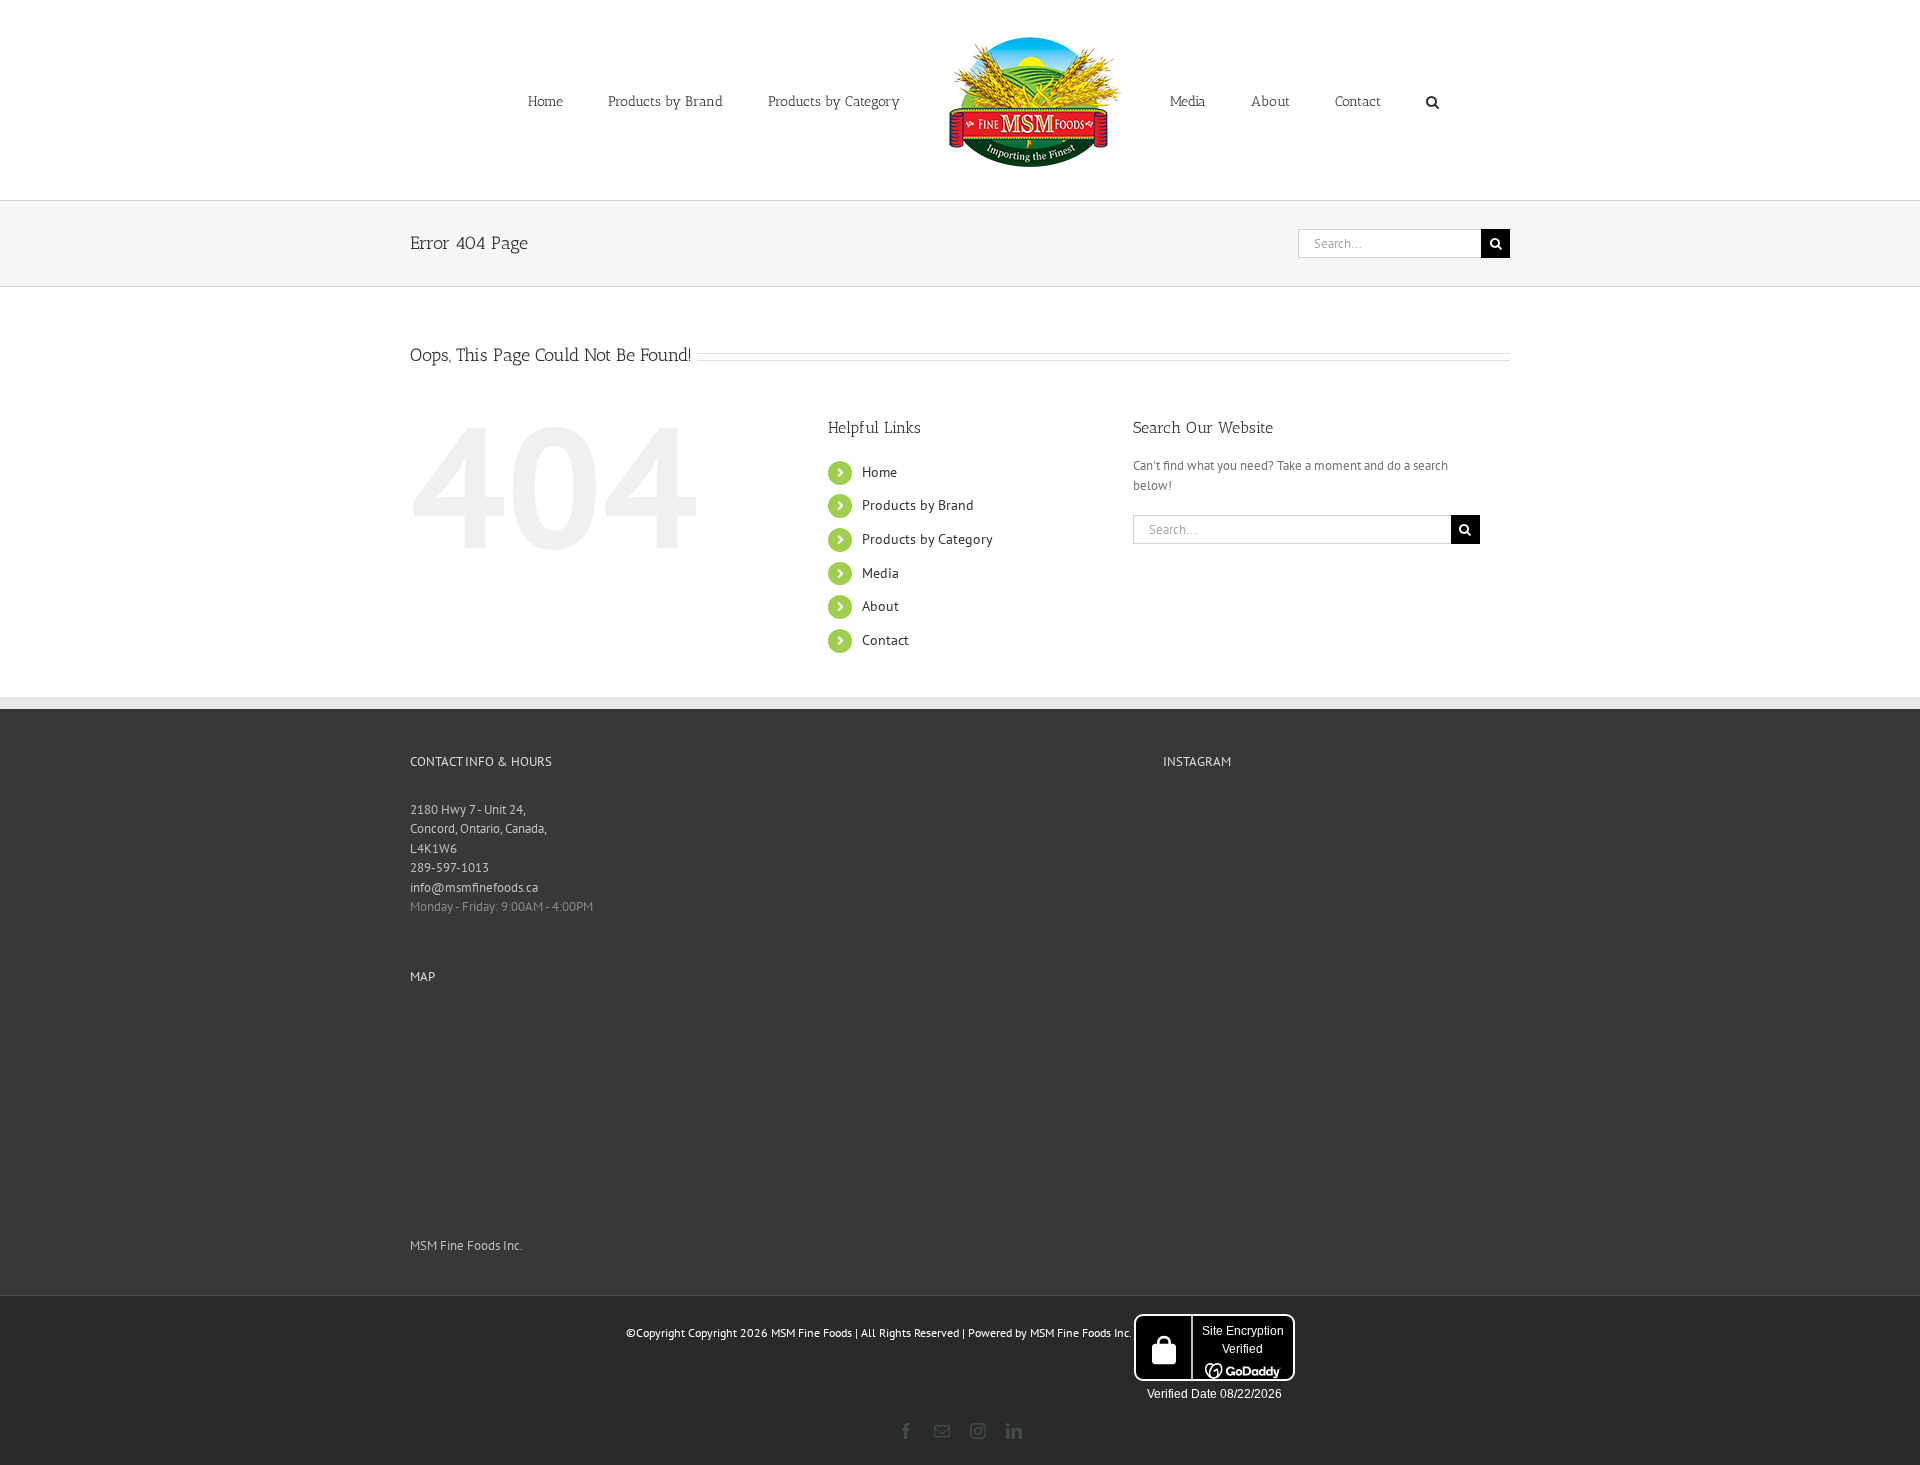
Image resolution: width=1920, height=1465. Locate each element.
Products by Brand (918, 505)
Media (880, 573)
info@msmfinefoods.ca (474, 887)
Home (879, 472)
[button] (1350, 100)
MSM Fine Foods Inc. (466, 1245)
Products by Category (927, 539)
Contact (885, 640)
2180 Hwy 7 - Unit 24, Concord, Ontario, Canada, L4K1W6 (478, 829)
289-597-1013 (449, 867)
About (880, 606)
